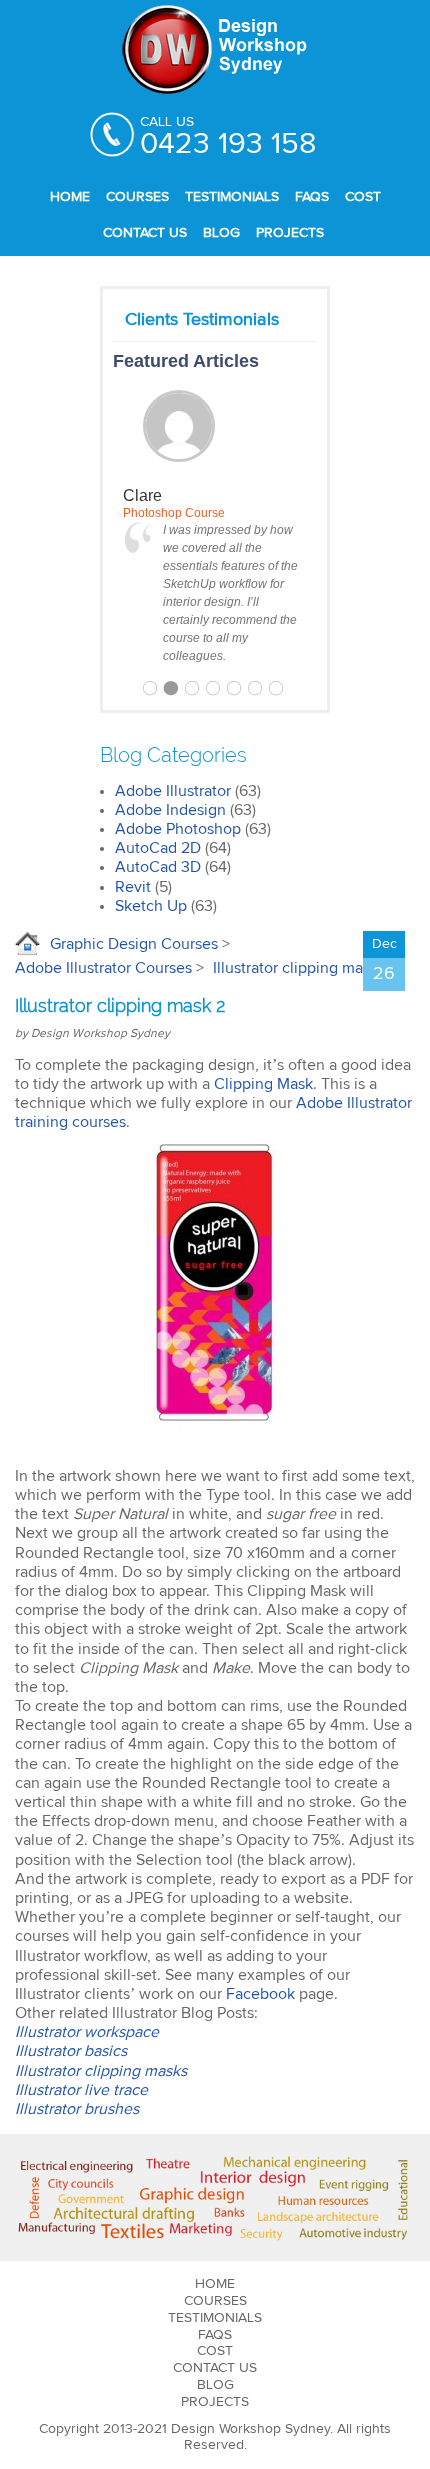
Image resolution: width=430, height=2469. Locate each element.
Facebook (260, 1994)
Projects (290, 233)
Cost (363, 197)
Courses (137, 197)
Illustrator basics (71, 2051)
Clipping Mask (263, 1084)
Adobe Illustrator (173, 791)
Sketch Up (151, 906)
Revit (133, 887)
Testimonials (232, 197)
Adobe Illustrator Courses (103, 968)
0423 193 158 (228, 144)
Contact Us (145, 233)
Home (70, 197)
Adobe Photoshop (178, 829)
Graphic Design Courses (134, 944)
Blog (221, 233)
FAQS (312, 197)
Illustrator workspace (87, 2032)
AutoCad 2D (158, 848)
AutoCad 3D (158, 867)
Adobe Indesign (170, 810)
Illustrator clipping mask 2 (302, 968)
